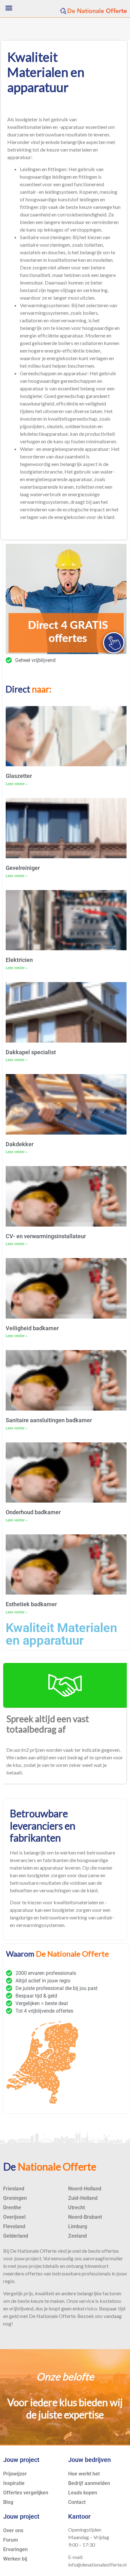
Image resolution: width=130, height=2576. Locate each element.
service (87, 2301)
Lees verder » (17, 784)
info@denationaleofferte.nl (97, 2564)
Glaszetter (19, 776)
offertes (110, 2251)
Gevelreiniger (23, 868)
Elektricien (19, 960)
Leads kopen (83, 2493)
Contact (77, 2502)
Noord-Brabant (85, 2217)
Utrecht (77, 2208)
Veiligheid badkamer (32, 1328)
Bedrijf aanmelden (89, 2483)
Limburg (78, 2226)
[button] (9, 8)
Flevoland (14, 2226)
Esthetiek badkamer (31, 1604)
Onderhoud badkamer (33, 1512)
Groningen (15, 2198)
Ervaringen (15, 2549)
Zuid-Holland (83, 2198)
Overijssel (14, 2217)
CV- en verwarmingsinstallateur (46, 1236)
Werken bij (15, 2559)
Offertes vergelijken (26, 2493)
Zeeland (77, 2236)
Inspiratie (14, 2483)
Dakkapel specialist (31, 1052)
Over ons (13, 2530)
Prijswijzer (15, 2474)
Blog (8, 2502)
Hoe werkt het (84, 2474)
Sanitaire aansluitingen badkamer (49, 1420)
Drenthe (12, 2208)
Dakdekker (20, 1144)
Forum (11, 2540)
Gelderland (16, 2236)
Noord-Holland (85, 2189)
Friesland (14, 2189)
